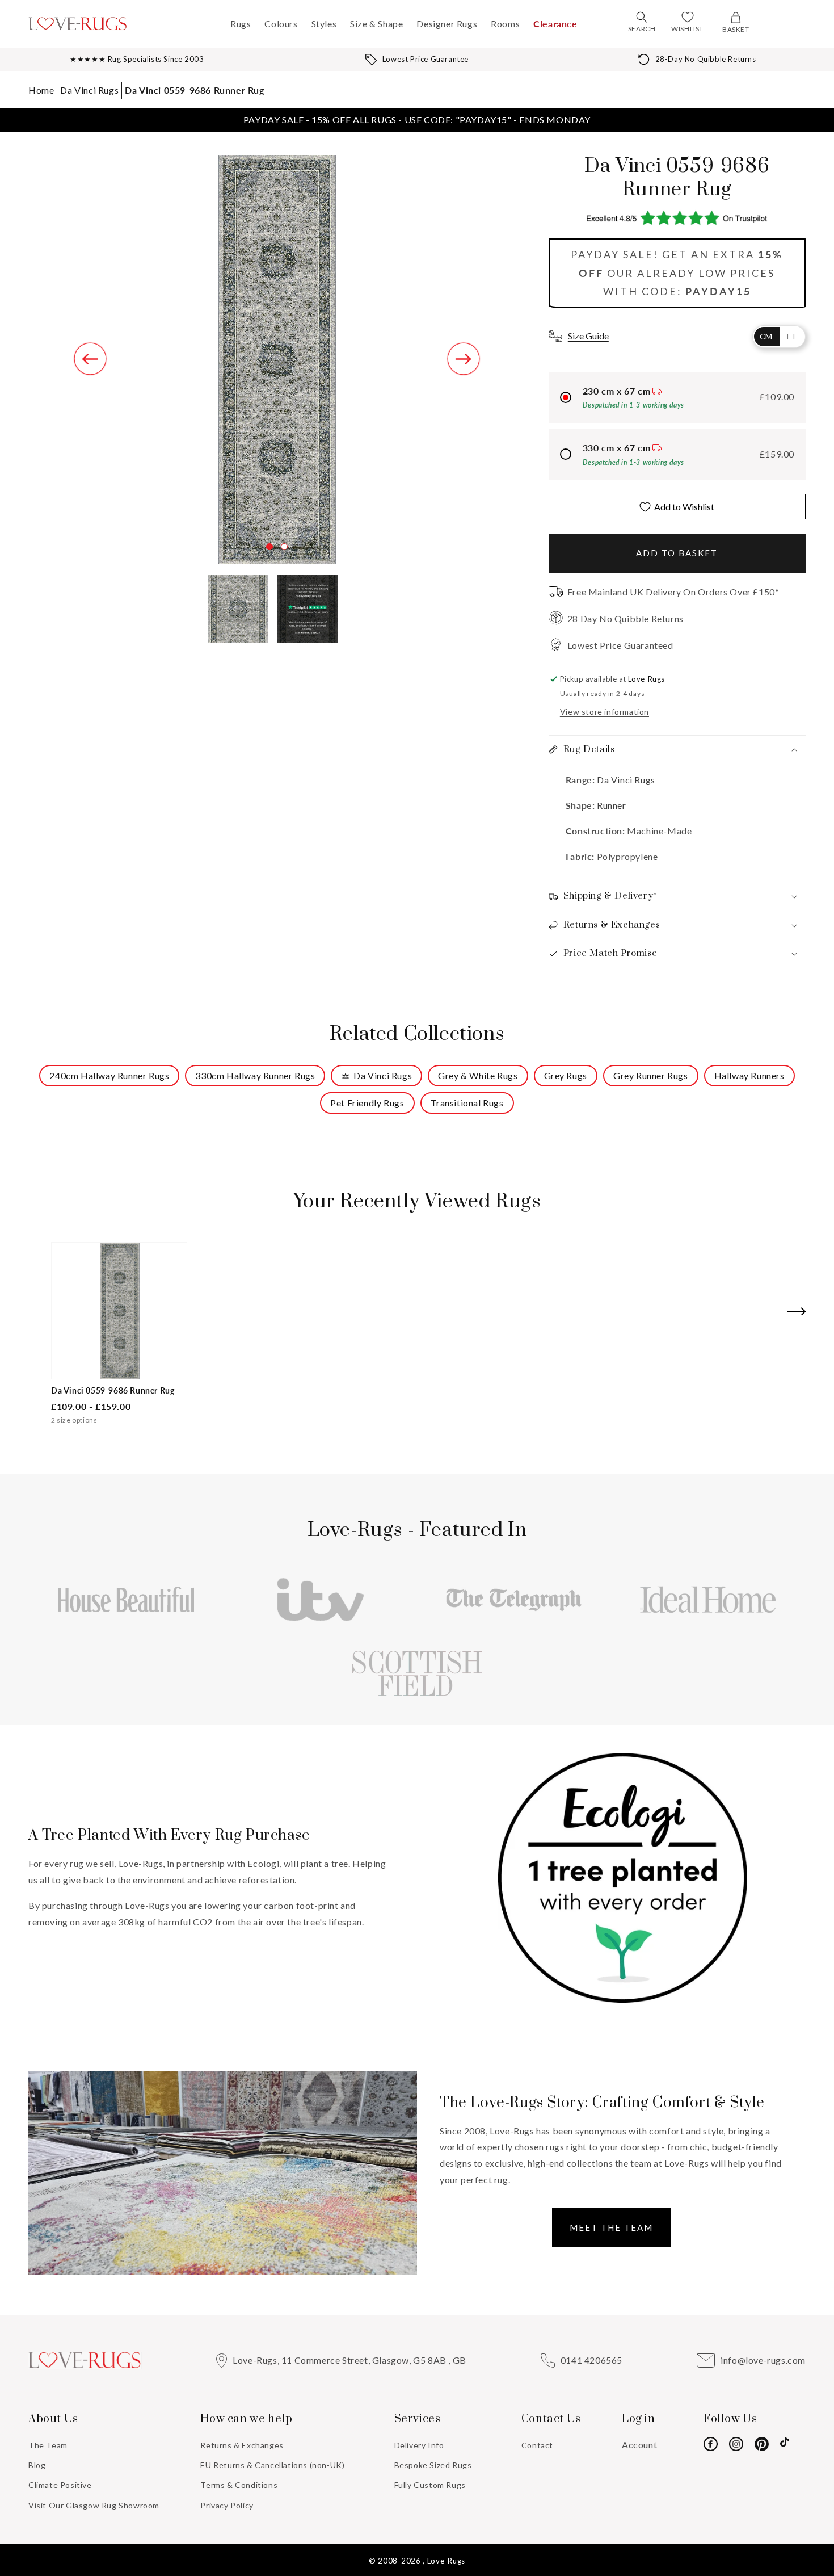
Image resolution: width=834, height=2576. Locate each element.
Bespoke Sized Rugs (433, 2465)
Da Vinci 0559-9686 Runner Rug (194, 90)
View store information (605, 712)
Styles (324, 24)
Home (41, 90)
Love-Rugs (446, 2561)
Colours (281, 24)
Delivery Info (419, 2445)
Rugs (241, 24)
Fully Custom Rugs (430, 2485)
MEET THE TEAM (611, 2227)
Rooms (505, 24)
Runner (612, 805)
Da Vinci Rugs (89, 90)
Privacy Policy (227, 2505)
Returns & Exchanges (242, 2445)
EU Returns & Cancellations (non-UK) (272, 2465)
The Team (48, 2445)
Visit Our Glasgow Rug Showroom (94, 2505)
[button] (642, 17)
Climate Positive (60, 2485)
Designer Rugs (447, 24)
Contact (537, 2445)
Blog (37, 2465)
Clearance (555, 24)
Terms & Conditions (239, 2485)
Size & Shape (376, 24)
